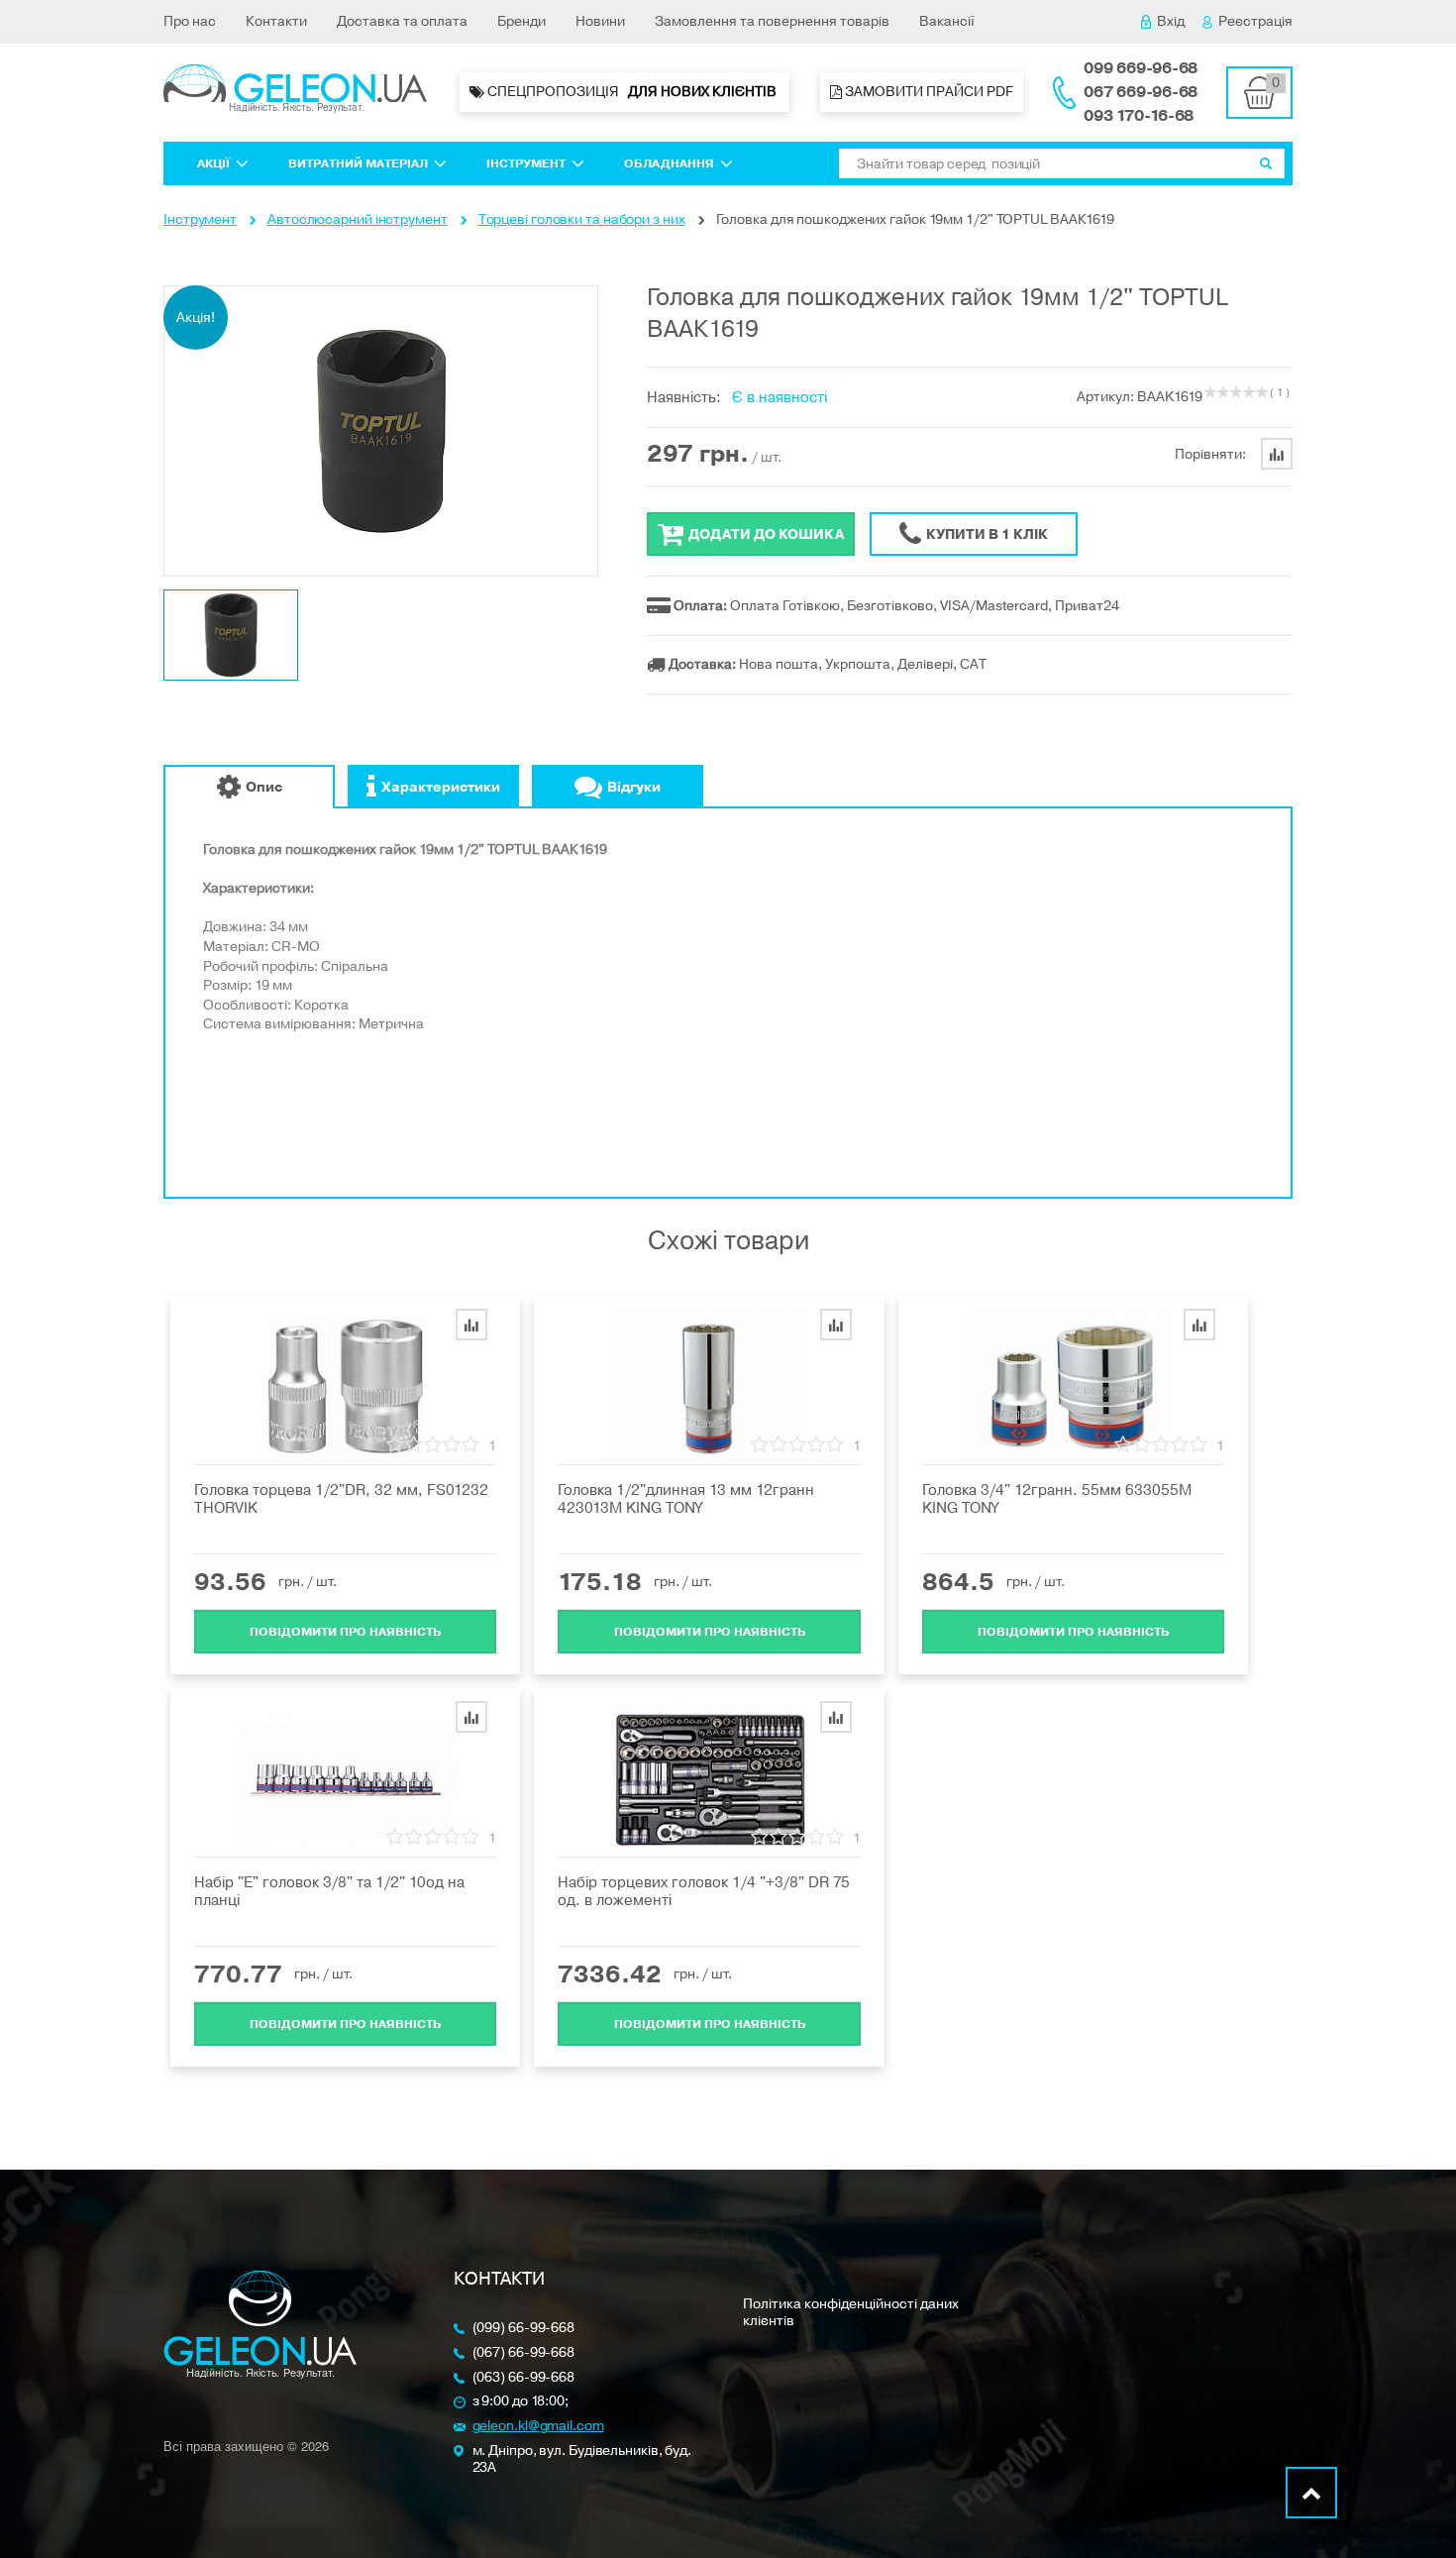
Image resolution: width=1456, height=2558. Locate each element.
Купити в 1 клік (987, 534)
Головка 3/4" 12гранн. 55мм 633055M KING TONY (1057, 1499)
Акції (213, 163)
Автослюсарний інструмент (358, 219)
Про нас (190, 21)
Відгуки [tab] (634, 787)
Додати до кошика (766, 534)
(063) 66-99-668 (524, 2378)
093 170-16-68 (1139, 116)
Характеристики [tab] (441, 787)
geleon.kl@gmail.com (538, 2427)
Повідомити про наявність (345, 1632)
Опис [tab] (264, 787)
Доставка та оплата (402, 21)
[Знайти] (1266, 163)
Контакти (276, 21)
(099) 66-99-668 (524, 2329)
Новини (600, 21)
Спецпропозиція (632, 92)
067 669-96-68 (1141, 92)
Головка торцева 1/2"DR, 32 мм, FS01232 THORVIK (341, 1499)
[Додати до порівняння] (471, 1325)
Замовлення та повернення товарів (772, 21)
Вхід (1171, 21)
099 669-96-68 (1141, 68)
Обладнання (669, 163)
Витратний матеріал (358, 163)
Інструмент (526, 163)
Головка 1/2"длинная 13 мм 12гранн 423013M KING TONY (686, 1499)
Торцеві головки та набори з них (582, 219)
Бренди (521, 21)
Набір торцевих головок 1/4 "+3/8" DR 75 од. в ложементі (704, 1891)
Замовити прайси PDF (928, 92)
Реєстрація (1255, 21)
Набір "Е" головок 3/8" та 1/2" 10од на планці (329, 1891)
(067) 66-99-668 (524, 2353)
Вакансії (947, 21)
